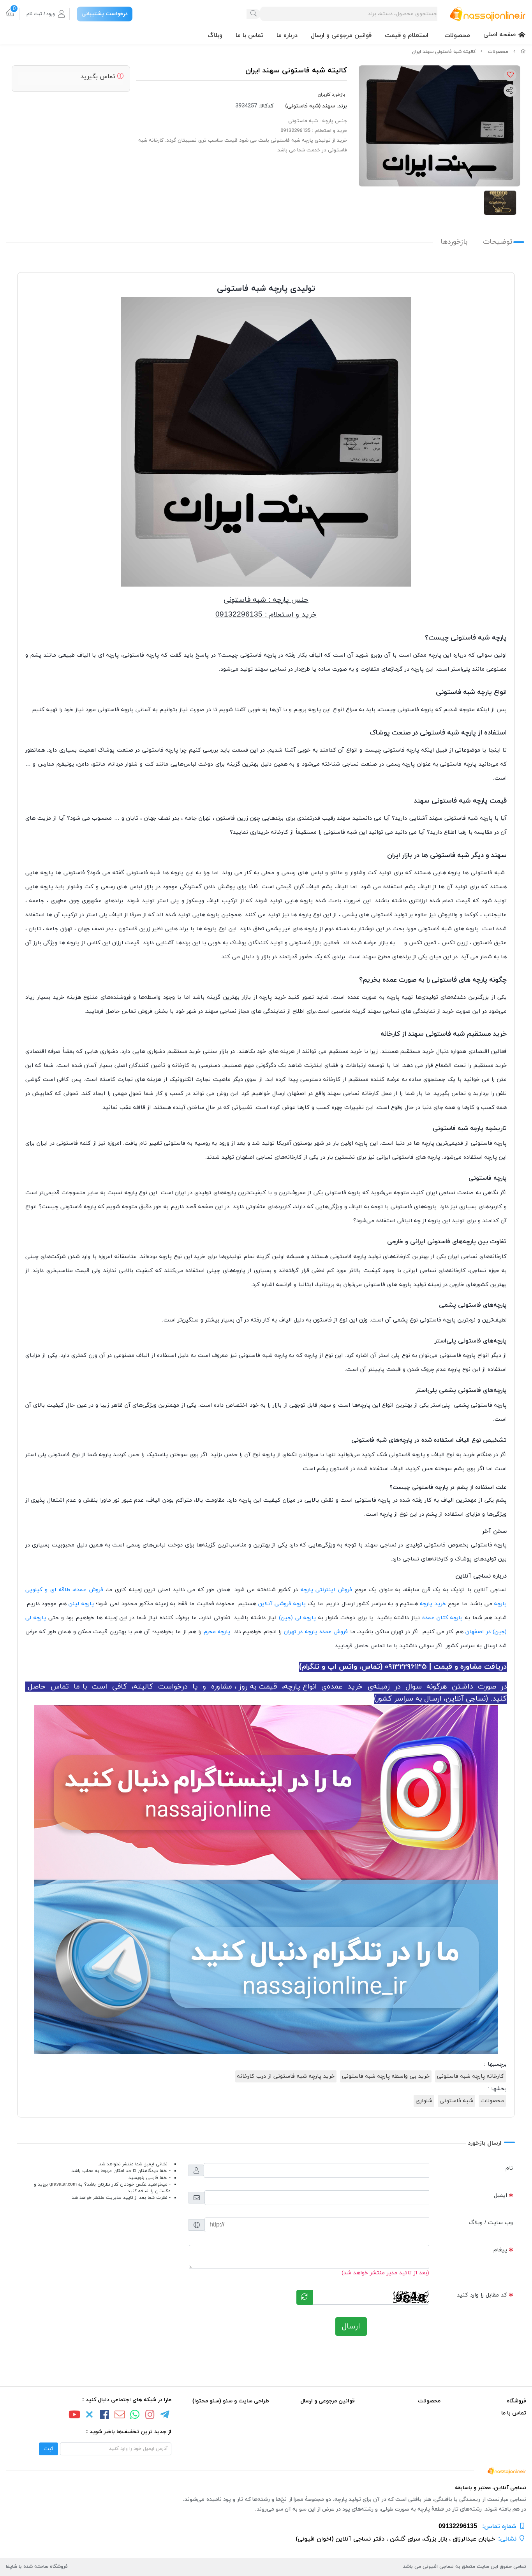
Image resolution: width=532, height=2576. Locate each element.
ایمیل (500, 2196)
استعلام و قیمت (407, 35)
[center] (254, 14)
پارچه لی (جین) (297, 1618)
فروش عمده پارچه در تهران (316, 1632)
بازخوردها (454, 242)
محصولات (457, 35)
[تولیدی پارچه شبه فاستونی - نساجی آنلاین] (266, 2470)
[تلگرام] (165, 2416)
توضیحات (498, 242)
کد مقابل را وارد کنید (482, 2295)
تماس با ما (249, 35)
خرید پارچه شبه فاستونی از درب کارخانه (286, 2076)
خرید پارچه (433, 1604)
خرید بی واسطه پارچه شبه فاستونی (386, 2076)
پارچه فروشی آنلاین (282, 1604)
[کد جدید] (305, 2297)
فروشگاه (516, 2401)
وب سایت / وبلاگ (491, 2223)
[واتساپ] (135, 2416)
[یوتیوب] (74, 2416)
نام (509, 2168)
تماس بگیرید (99, 77)
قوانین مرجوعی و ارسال (341, 35)
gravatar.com (63, 2184)
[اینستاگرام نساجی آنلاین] (266, 1792)
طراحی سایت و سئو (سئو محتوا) (231, 2401)
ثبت (48, 2449)
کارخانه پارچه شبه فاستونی (470, 2076)
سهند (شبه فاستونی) (310, 106)
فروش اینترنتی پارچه (326, 1590)
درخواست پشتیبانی (105, 14)
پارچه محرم (217, 1632)
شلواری (424, 2101)
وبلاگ (215, 35)
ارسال (351, 2326)
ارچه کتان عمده (441, 1618)
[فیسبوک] (105, 2416)
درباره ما (287, 35)
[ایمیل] (120, 2416)
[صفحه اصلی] (523, 52)
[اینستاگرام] (150, 2416)
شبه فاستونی (456, 2101)
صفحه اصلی (499, 35)
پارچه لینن (81, 1604)
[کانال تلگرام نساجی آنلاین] (266, 1967)
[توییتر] (90, 2416)
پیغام (500, 2250)
